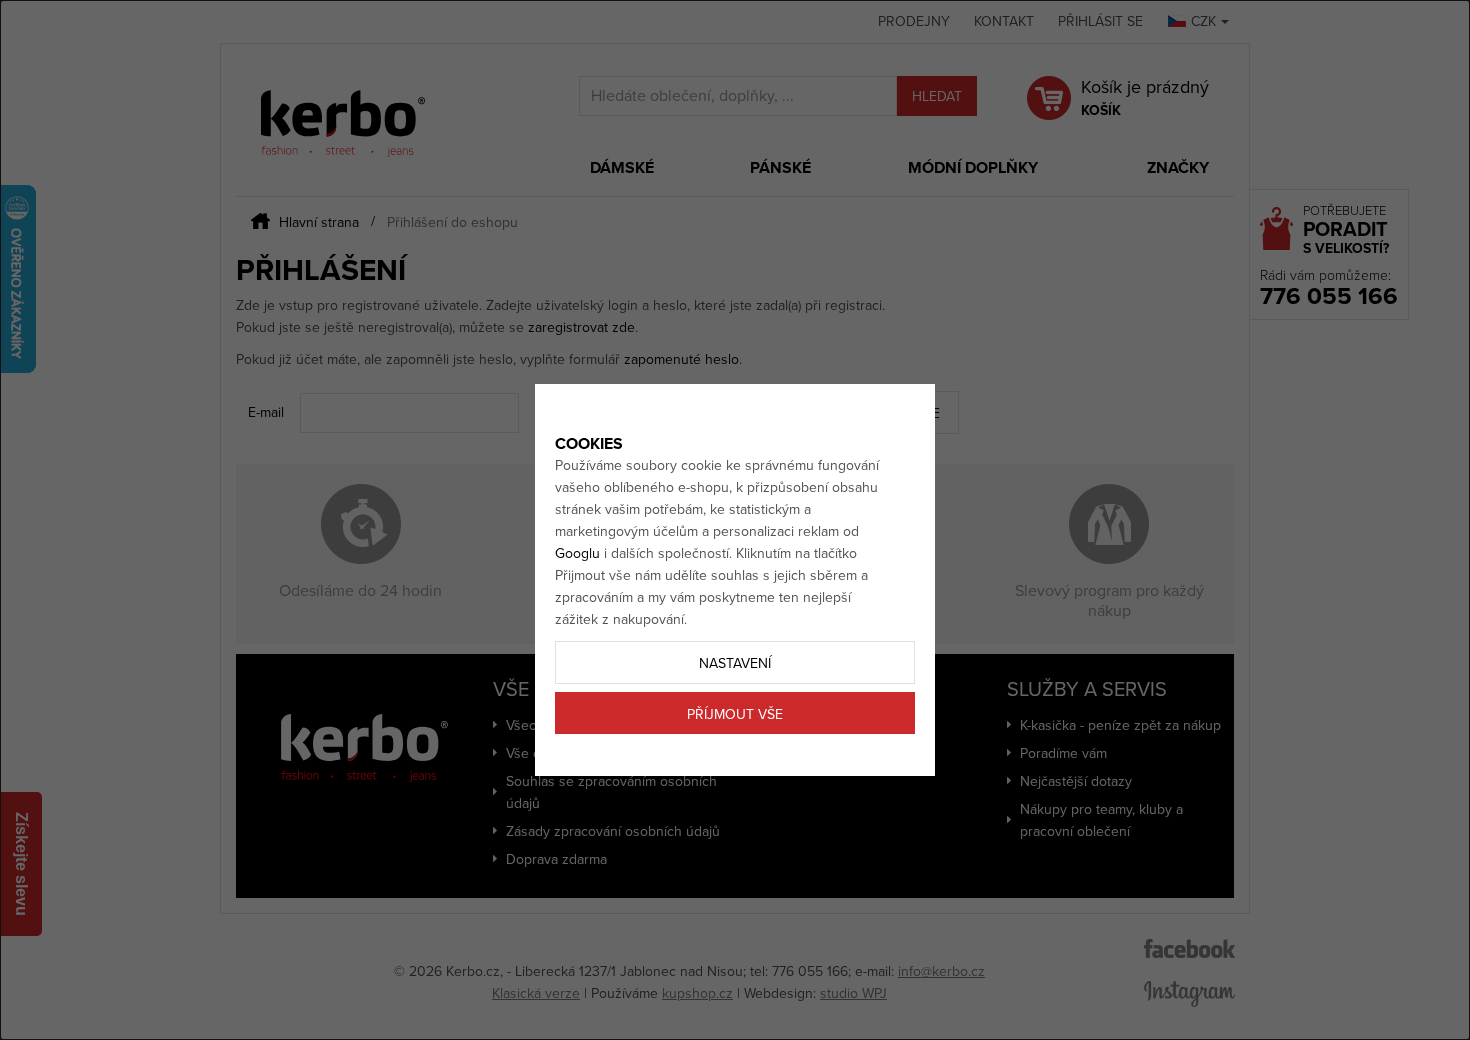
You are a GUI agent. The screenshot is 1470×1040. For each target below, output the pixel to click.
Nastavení (735, 663)
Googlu (577, 553)
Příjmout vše (735, 714)
